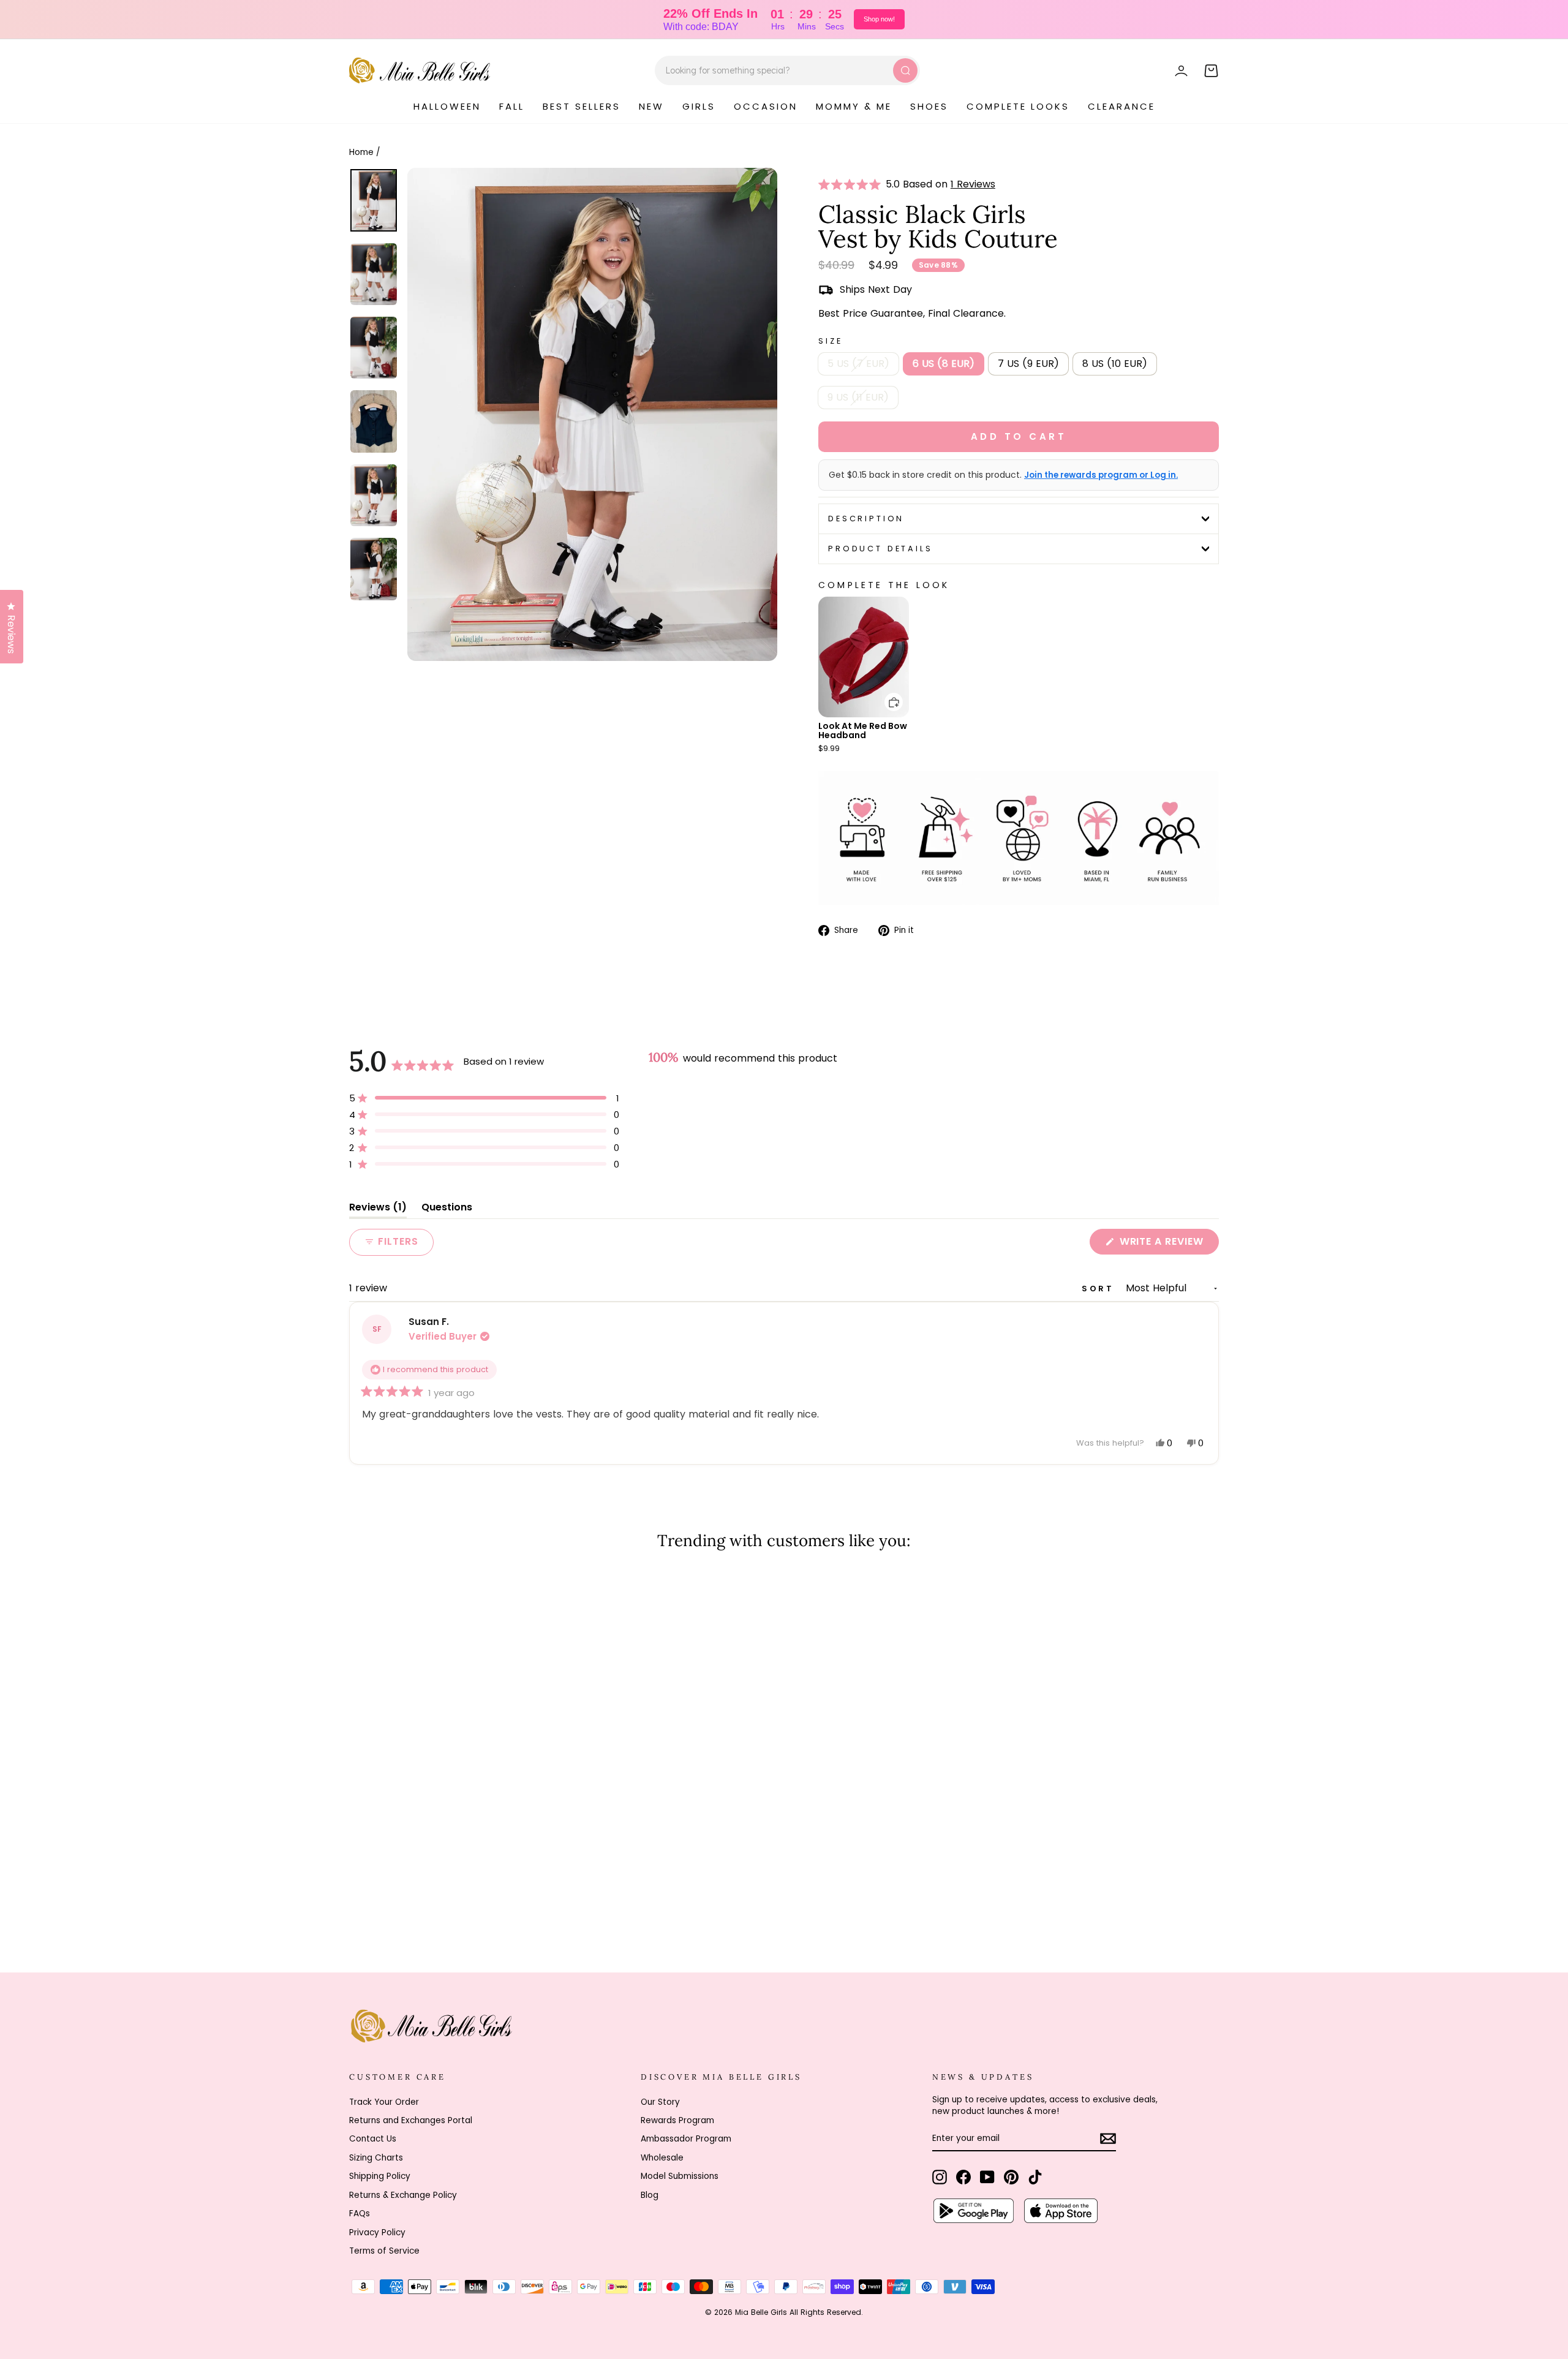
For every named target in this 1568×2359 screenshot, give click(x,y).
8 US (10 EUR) (1115, 364)
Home (361, 152)
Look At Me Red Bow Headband (863, 730)
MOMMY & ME (854, 106)
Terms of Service (384, 2251)
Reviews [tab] (378, 1210)
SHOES (929, 106)
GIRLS (699, 106)
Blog (650, 2195)
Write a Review (1168, 1244)
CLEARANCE (1121, 106)
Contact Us (373, 2139)
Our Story (660, 2102)
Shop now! (879, 19)
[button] (852, 184)
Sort (1100, 1289)
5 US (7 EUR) (858, 364)
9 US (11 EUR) (858, 397)
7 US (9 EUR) (1028, 364)
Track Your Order (384, 2102)
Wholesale (662, 2158)
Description (866, 519)
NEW (651, 106)
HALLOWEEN (447, 106)
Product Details (880, 549)
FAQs (360, 2214)
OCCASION (766, 106)
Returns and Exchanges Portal (411, 2120)
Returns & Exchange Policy (403, 2195)
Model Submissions (680, 2176)
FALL (512, 106)
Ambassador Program (686, 2139)
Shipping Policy (380, 2176)
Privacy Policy (377, 2233)
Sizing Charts (376, 2158)
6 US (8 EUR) (944, 364)
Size (830, 341)
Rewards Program (677, 2120)
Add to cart (886, 693)
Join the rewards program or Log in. (1101, 475)
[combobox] (787, 70)
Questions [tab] (447, 1210)
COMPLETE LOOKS (1018, 106)
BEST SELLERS (582, 106)
